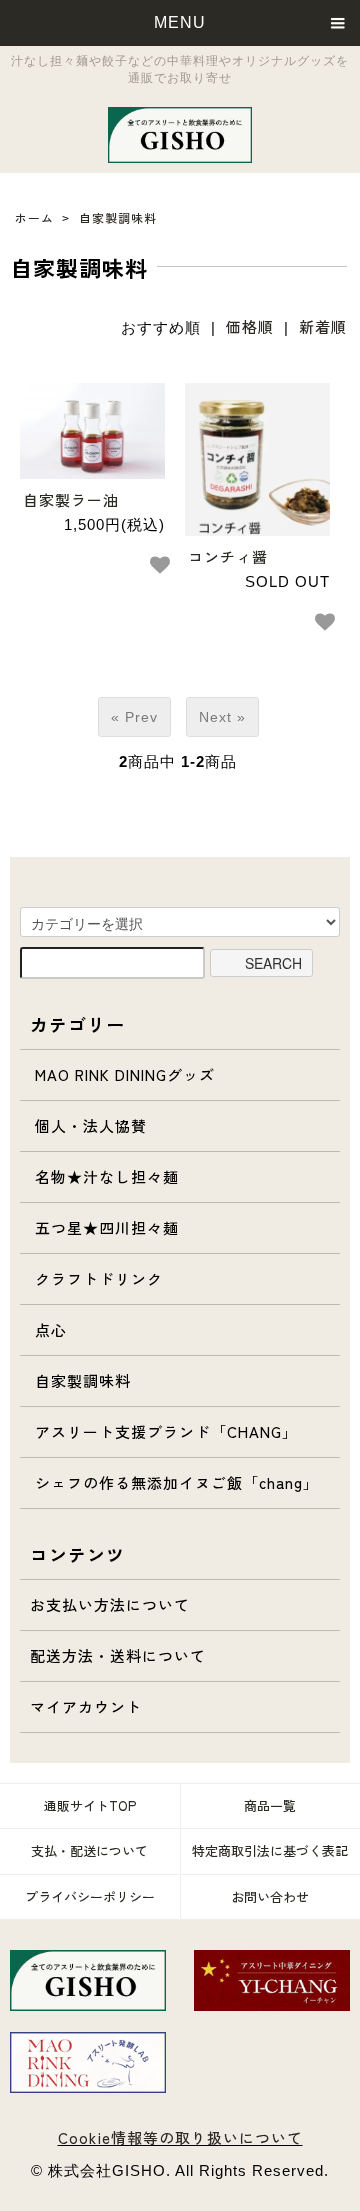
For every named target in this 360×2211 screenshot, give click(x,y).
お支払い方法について (110, 1604)
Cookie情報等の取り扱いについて (180, 2137)
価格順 (250, 326)
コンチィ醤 (228, 556)
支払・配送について (89, 1850)
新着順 (323, 326)
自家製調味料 (118, 217)
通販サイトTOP (90, 1805)
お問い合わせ (270, 1896)
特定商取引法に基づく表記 (270, 1850)
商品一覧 (270, 1805)
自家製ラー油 (71, 499)
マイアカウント (86, 1706)
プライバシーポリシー (90, 1896)
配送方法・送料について (118, 1655)
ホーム (34, 217)
